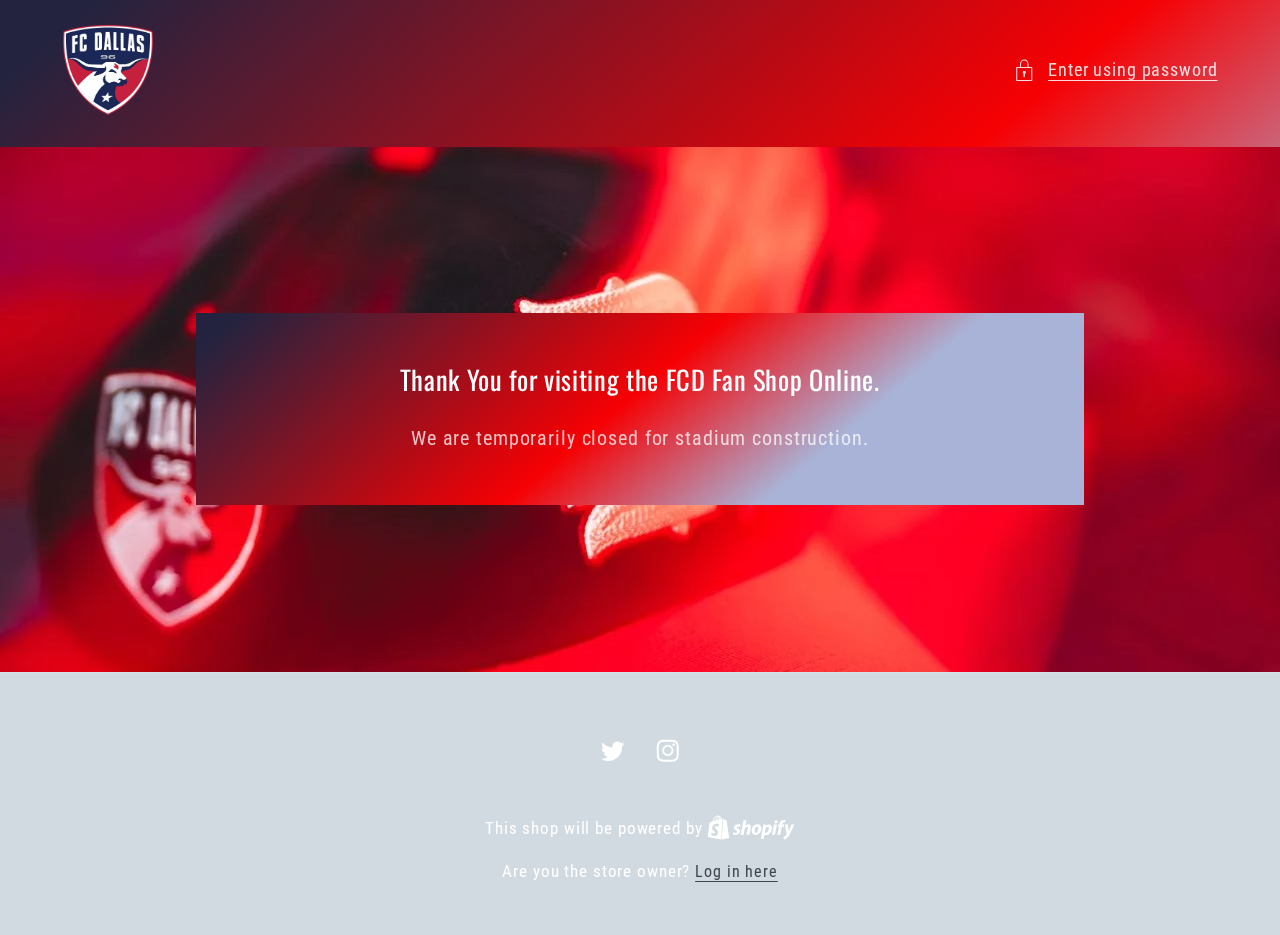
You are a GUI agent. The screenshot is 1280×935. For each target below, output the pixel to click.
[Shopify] (751, 828)
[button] (1115, 70)
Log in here (736, 871)
